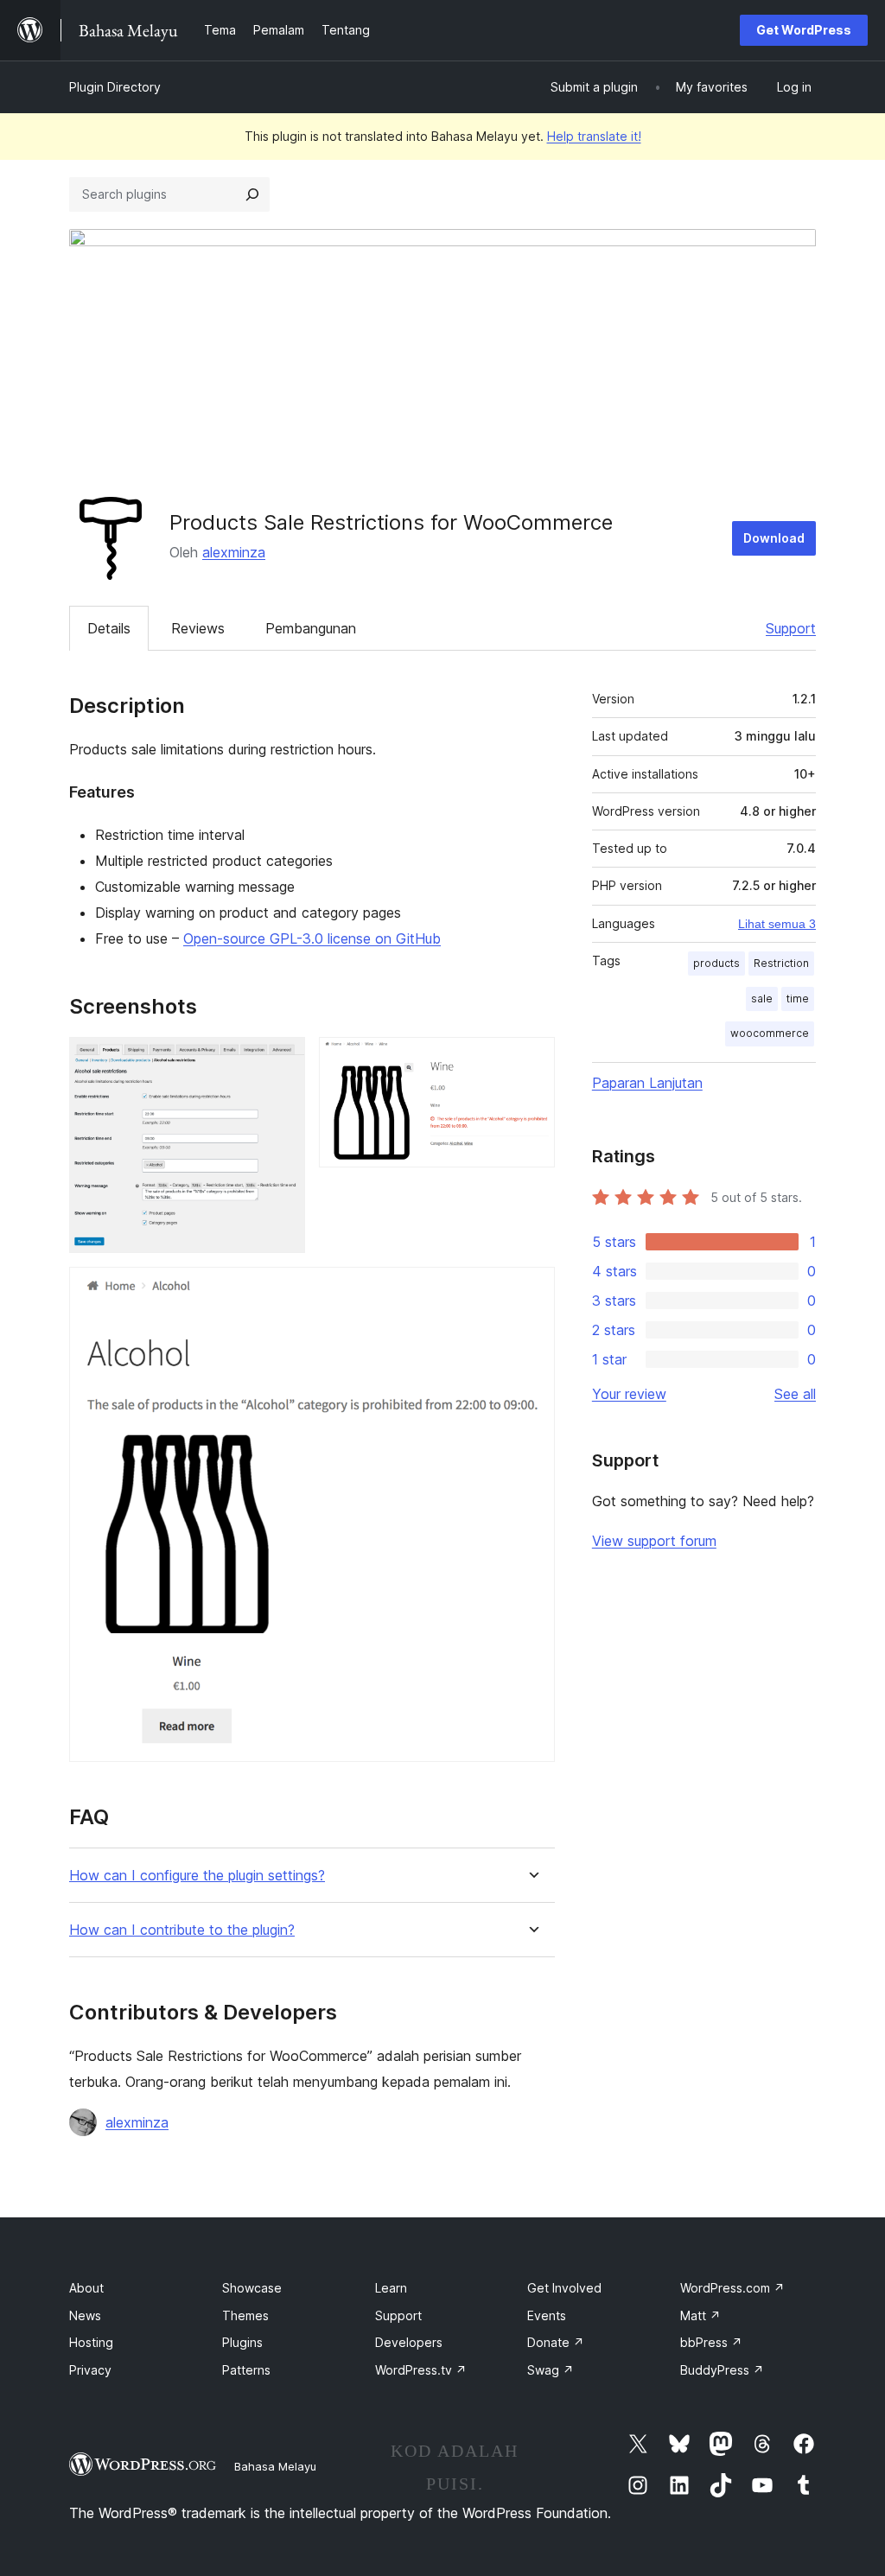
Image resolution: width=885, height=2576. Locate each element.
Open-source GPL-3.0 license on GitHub (312, 938)
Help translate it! (594, 136)
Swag (551, 2370)
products (716, 963)
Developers (409, 2342)
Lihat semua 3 (777, 924)
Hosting (91, 2342)
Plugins (242, 2342)
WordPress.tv (421, 2370)
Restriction (781, 963)
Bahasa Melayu (275, 2466)
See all (795, 1394)
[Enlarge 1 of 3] (282, 1060)
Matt (700, 2315)
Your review (629, 1394)
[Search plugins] (252, 194)
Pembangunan (311, 628)
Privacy (90, 2370)
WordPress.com (732, 2288)
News (85, 2315)
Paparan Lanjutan (647, 1083)
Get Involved (564, 2288)
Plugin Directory (115, 87)
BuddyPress (722, 2370)
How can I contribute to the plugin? (182, 1930)
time (798, 999)
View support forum (654, 1541)
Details (109, 628)
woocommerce (770, 1033)
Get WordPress (804, 30)
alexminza (234, 552)
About (86, 2288)
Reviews (198, 628)
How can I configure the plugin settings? (197, 1876)
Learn (391, 2288)
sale (762, 999)
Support (791, 628)
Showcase (252, 2288)
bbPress (711, 2342)
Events (547, 2315)
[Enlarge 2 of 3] (532, 1060)
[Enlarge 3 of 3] (532, 1290)
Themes (245, 2315)
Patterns (246, 2370)
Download (774, 538)
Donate (556, 2342)
